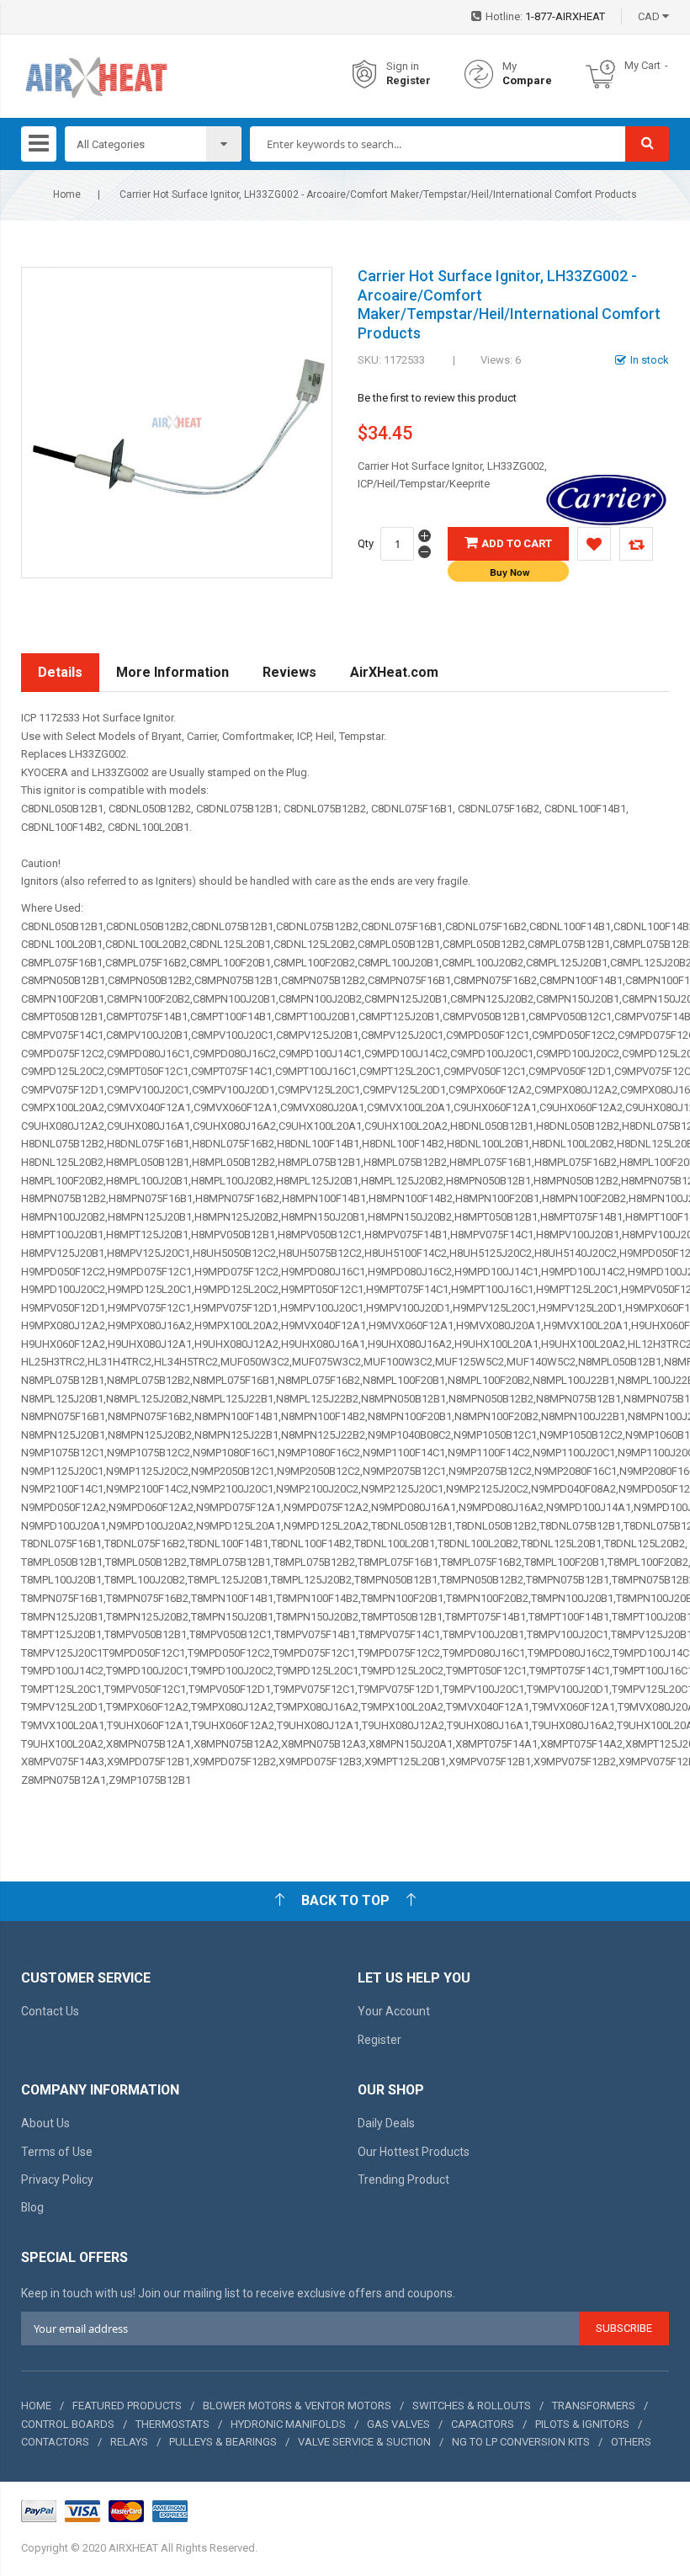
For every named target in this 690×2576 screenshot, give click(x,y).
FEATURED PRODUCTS (127, 2406)
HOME (36, 2406)
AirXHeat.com (394, 672)
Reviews (289, 672)
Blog (32, 2207)
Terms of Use (57, 2152)
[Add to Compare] (636, 544)
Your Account (394, 2011)
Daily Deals (386, 2123)
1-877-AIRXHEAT (565, 16)
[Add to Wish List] (594, 544)
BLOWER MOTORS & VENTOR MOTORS (297, 2406)
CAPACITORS (483, 2424)
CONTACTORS (55, 2442)
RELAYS (129, 2442)
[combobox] (438, 144)
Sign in (403, 66)
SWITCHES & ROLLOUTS (472, 2406)
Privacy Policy (57, 2179)
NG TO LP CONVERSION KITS (521, 2442)
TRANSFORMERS (594, 2406)
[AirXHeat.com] (96, 75)
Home (67, 194)
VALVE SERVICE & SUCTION (364, 2442)
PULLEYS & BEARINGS (223, 2442)
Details (60, 672)
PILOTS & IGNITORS (582, 2424)
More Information (172, 672)
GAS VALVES (398, 2424)
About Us (45, 2123)
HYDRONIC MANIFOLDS (288, 2424)
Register (409, 80)
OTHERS (631, 2442)
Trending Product (403, 2179)
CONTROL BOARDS (68, 2424)
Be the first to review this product (437, 398)
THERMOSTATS (172, 2424)
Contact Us (50, 2011)
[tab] (60, 673)
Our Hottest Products (414, 2152)
